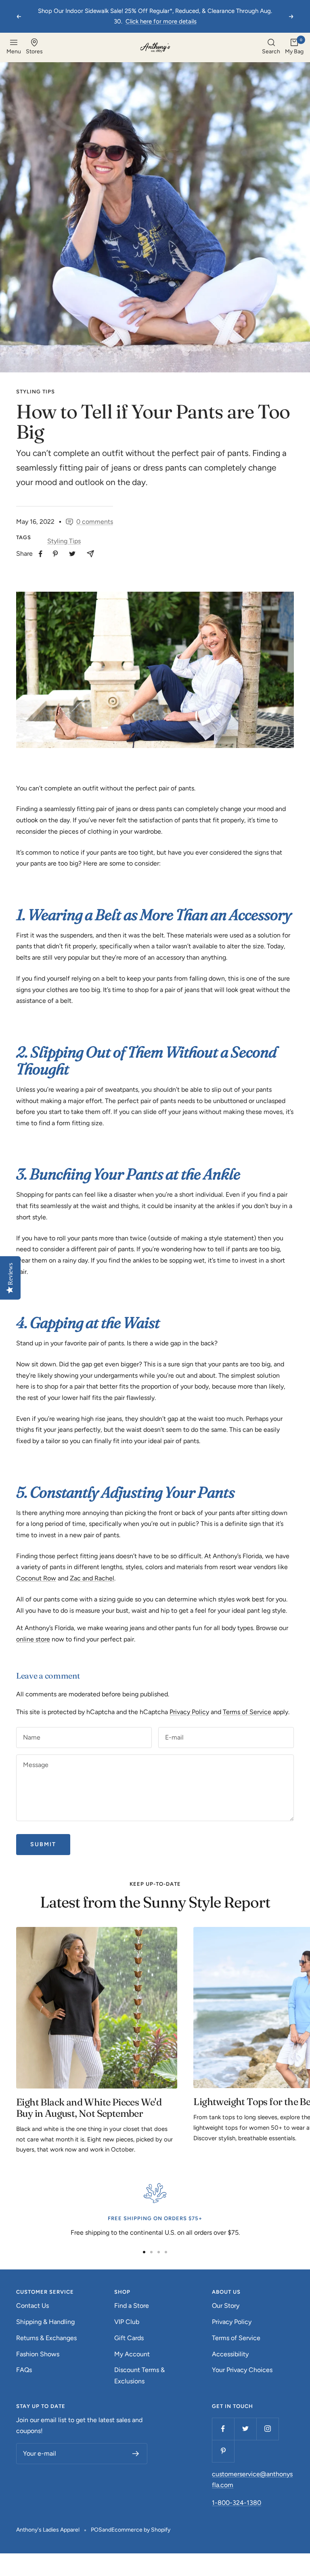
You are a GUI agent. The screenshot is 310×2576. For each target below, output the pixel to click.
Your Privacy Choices (242, 2370)
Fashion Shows (38, 2354)
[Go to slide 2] (151, 2252)
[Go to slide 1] (144, 2252)
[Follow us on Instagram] (267, 2429)
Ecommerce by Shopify (141, 2530)
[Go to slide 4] (166, 2252)
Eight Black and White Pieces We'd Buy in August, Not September (89, 2108)
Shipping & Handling (45, 2322)
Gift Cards (129, 2338)
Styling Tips (36, 392)
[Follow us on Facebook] (223, 2429)
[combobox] (271, 47)
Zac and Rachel (92, 1578)
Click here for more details (161, 21)
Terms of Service (247, 1712)
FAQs (24, 2370)
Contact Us (32, 2306)
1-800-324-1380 (237, 2503)
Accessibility (230, 2354)
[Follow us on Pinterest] (223, 2451)
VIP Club (127, 2322)
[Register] (136, 2454)
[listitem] (41, 554)
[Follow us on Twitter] (245, 2429)
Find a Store (132, 2306)
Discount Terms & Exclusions (139, 2375)
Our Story (226, 2306)
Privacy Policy (189, 1712)
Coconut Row (36, 1578)
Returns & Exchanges (46, 2338)
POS (96, 2530)
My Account (132, 2354)
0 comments (95, 522)
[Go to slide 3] (159, 2252)
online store (33, 1639)
